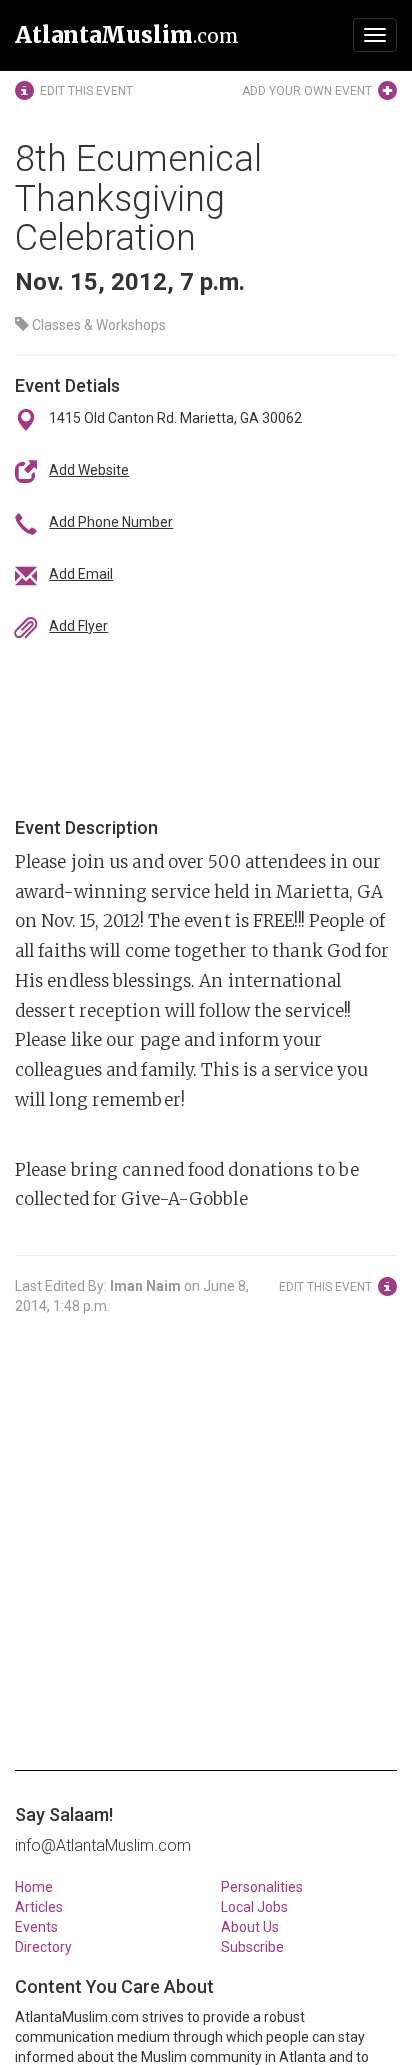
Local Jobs (254, 1907)
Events (36, 1927)
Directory (43, 1947)
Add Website (89, 470)
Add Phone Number (111, 522)
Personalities (262, 1887)
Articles (39, 1907)
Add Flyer (78, 626)
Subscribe (252, 1947)
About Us (250, 1927)
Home (34, 1887)
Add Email (81, 574)
